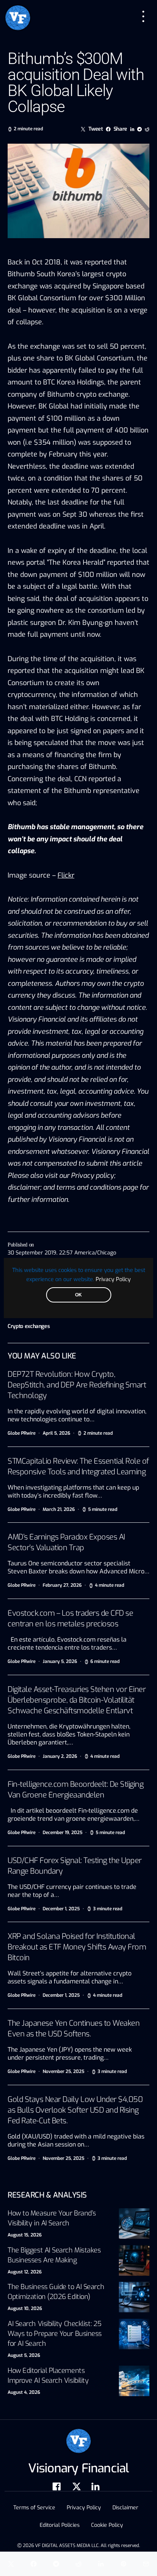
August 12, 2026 (25, 2272)
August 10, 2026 (25, 2308)
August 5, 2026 (24, 2355)
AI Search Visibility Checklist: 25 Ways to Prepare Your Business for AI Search (55, 2334)
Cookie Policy (107, 2525)
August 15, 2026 (25, 2235)
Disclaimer (125, 2508)
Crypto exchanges (29, 1326)
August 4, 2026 (24, 2392)
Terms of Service (34, 2508)
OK (78, 1295)
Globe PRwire (22, 1433)
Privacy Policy (113, 1279)
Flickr (66, 875)
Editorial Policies (60, 2525)
